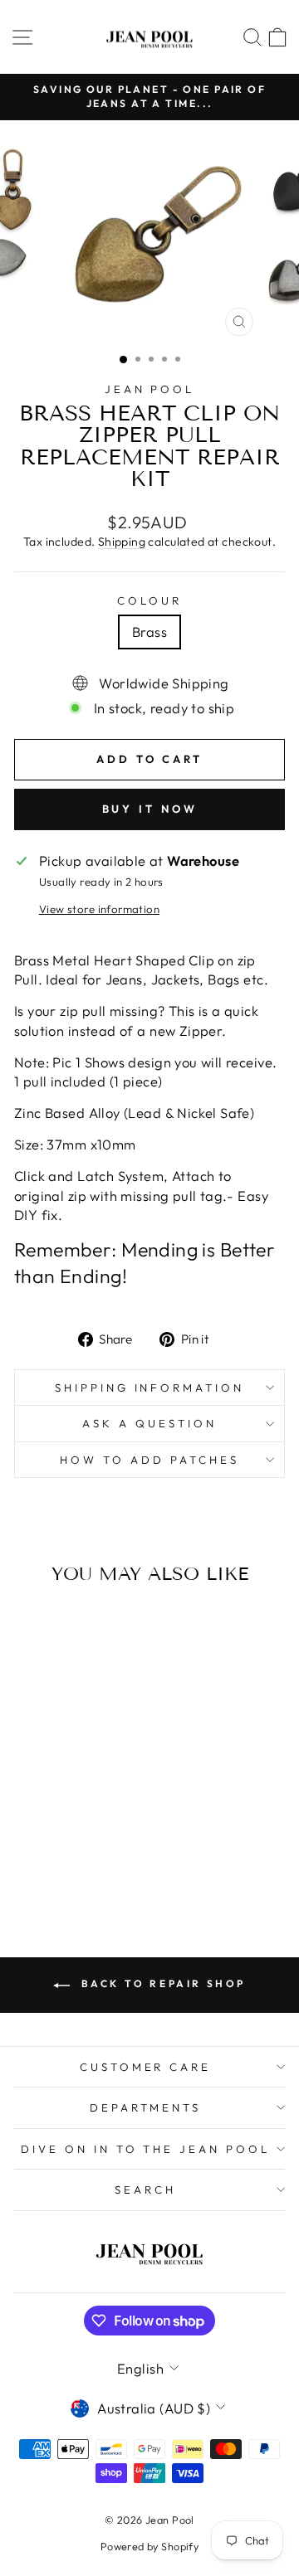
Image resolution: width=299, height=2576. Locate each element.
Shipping (122, 542)
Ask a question (149, 1423)
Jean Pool (150, 389)
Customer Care (146, 2067)
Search (145, 2190)
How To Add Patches (149, 1460)
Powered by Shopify (149, 2546)
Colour (149, 600)
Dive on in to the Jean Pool (145, 2149)
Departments (146, 2107)
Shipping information (150, 1388)
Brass (149, 632)
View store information (99, 909)
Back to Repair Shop (161, 1983)
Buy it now (150, 809)
